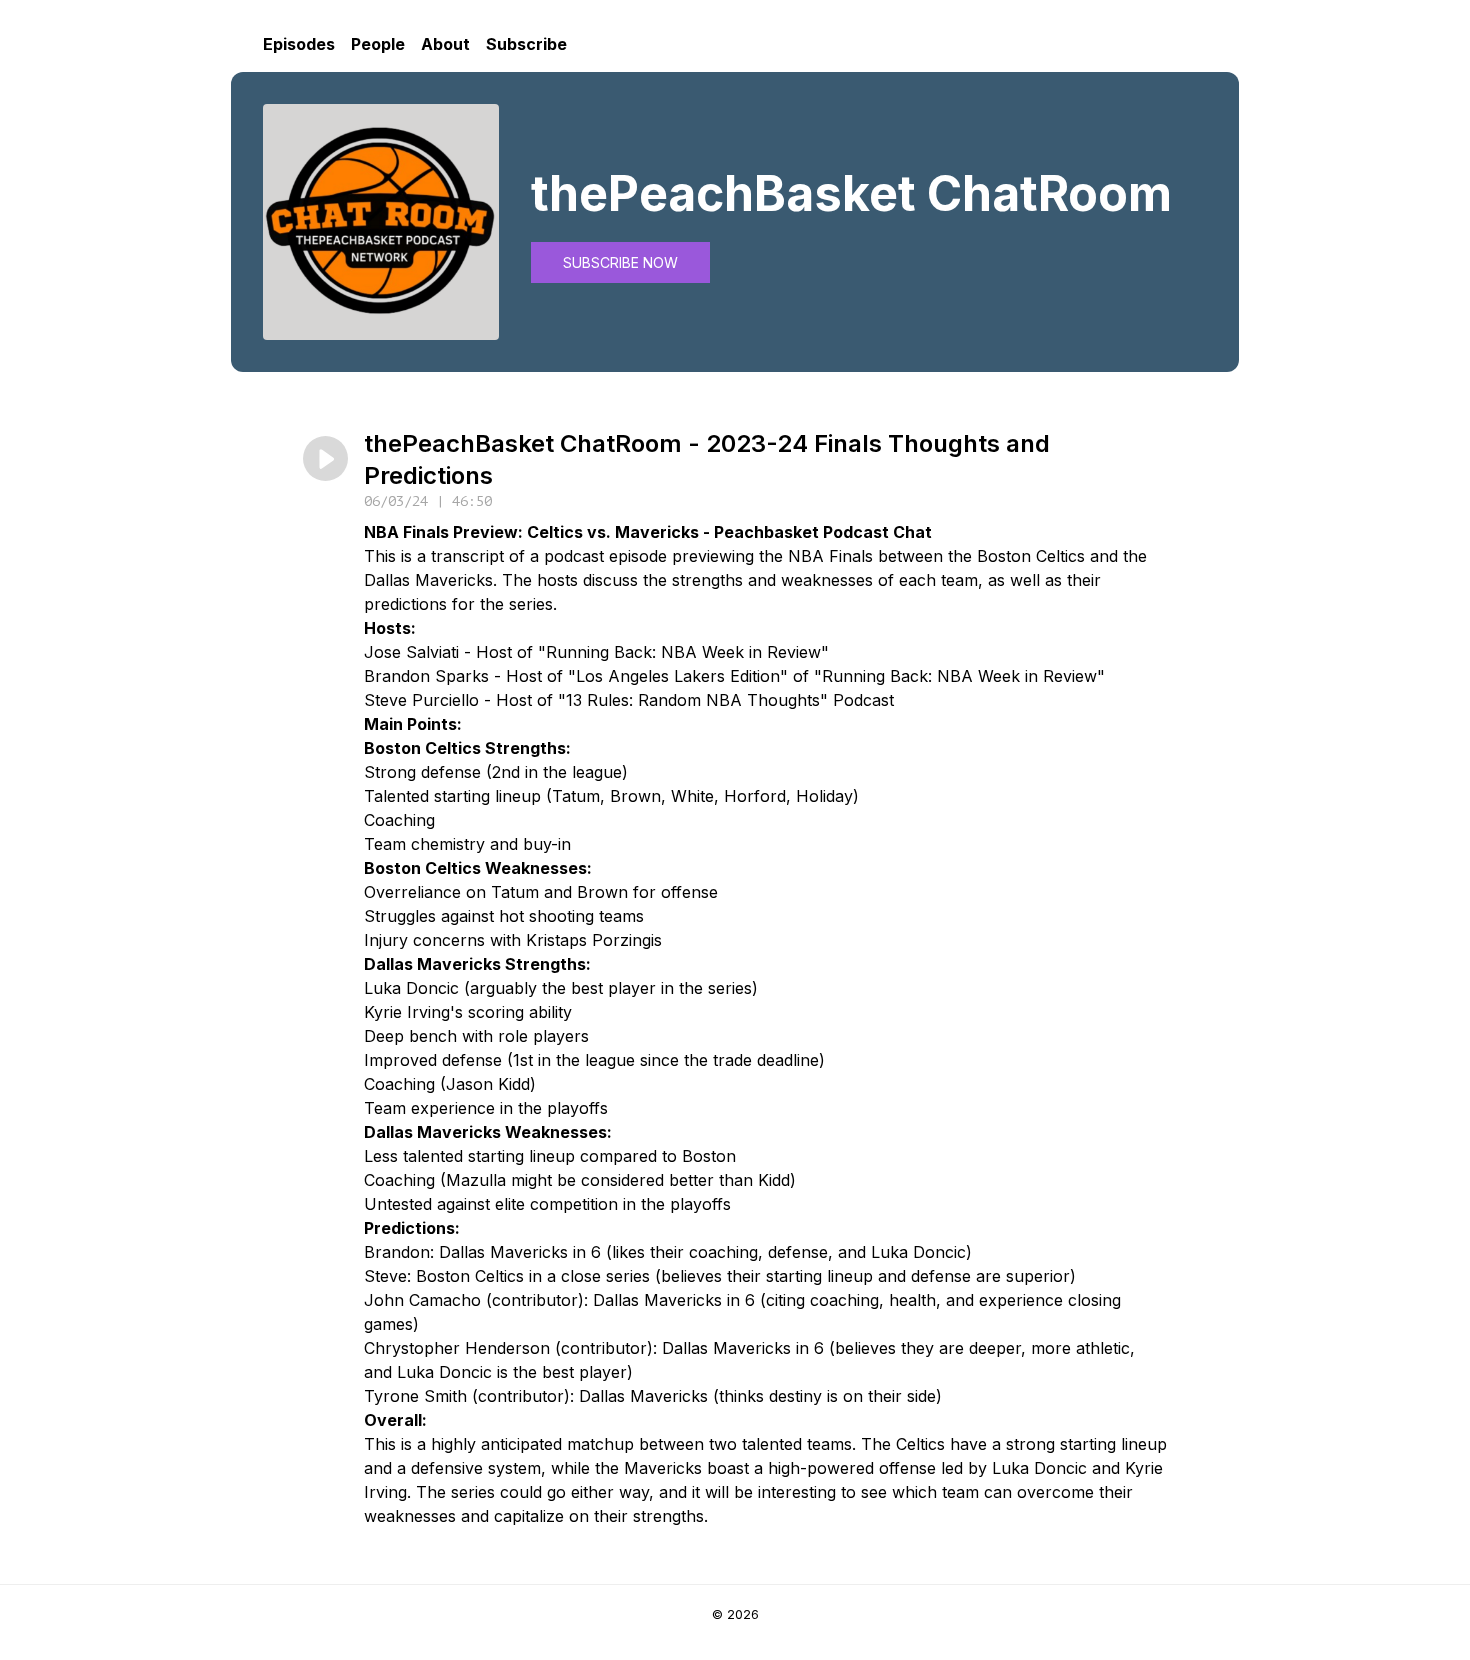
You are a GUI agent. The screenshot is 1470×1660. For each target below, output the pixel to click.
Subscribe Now (620, 262)
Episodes (299, 44)
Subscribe (526, 44)
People (378, 44)
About (445, 44)
